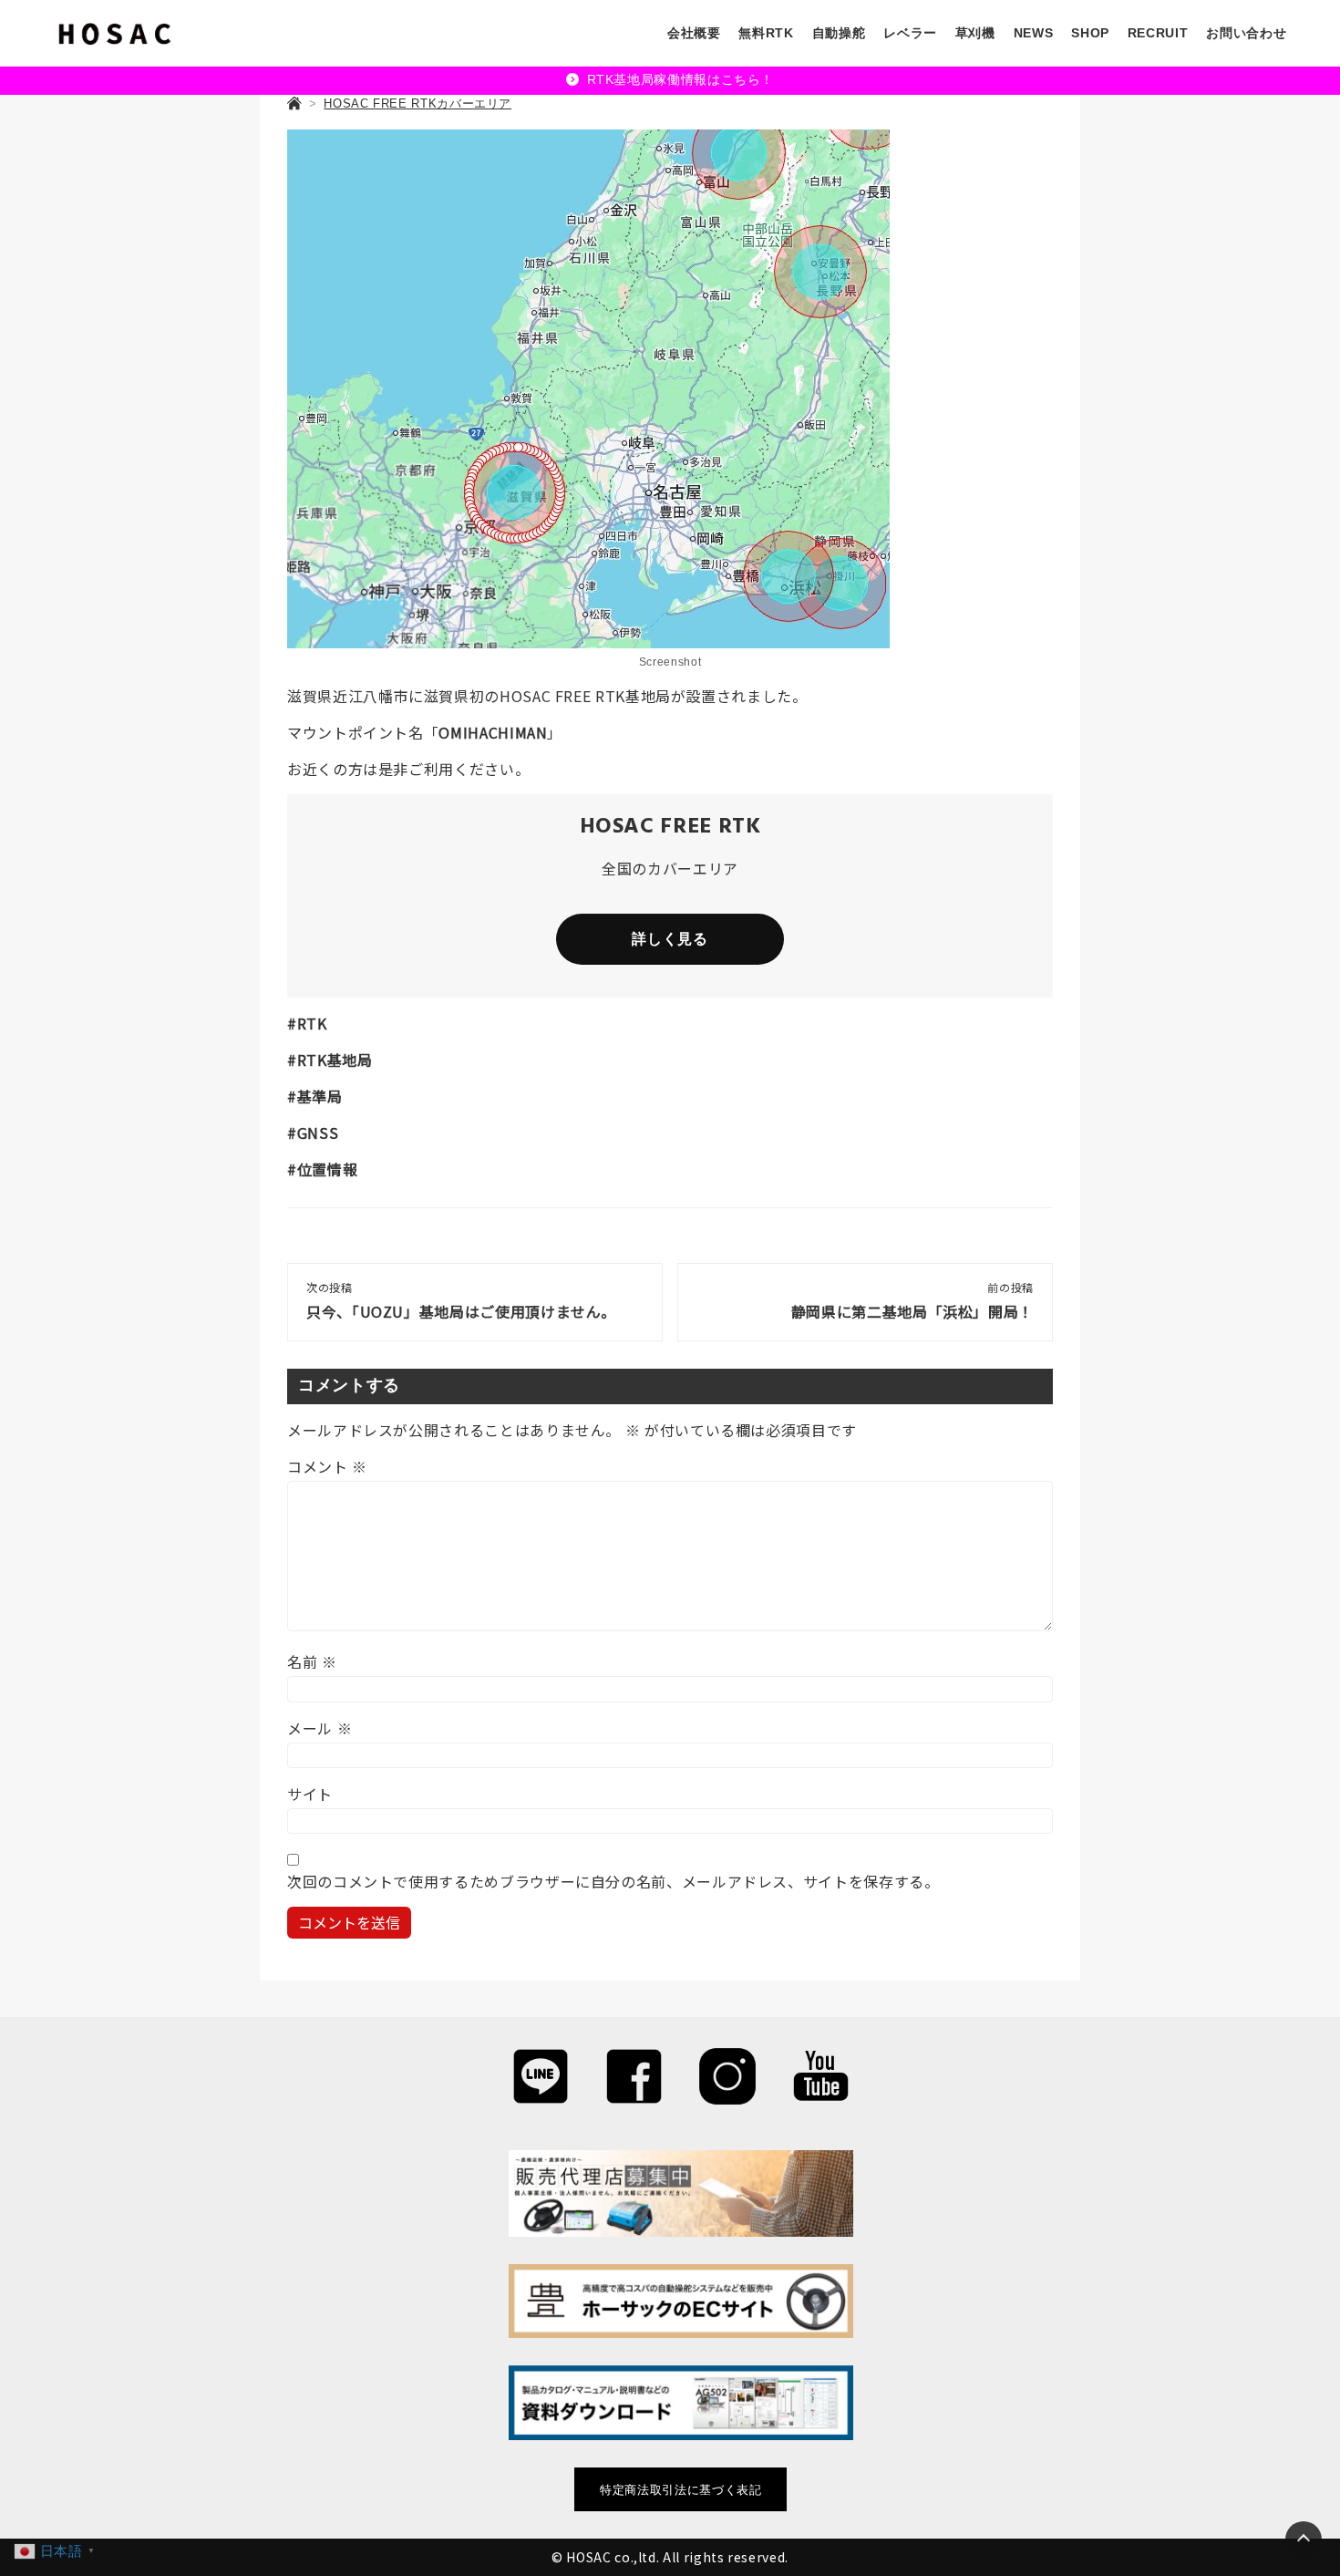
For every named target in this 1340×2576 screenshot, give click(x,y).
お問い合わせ (1246, 33)
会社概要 (694, 33)
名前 (312, 1661)
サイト (310, 1794)
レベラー (910, 33)
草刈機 (975, 33)
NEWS (1034, 33)
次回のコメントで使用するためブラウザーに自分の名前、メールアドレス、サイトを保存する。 (613, 1881)
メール (320, 1728)
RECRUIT (1158, 33)
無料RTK (766, 33)
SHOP (1090, 33)
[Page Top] (1304, 2540)
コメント (327, 1466)
